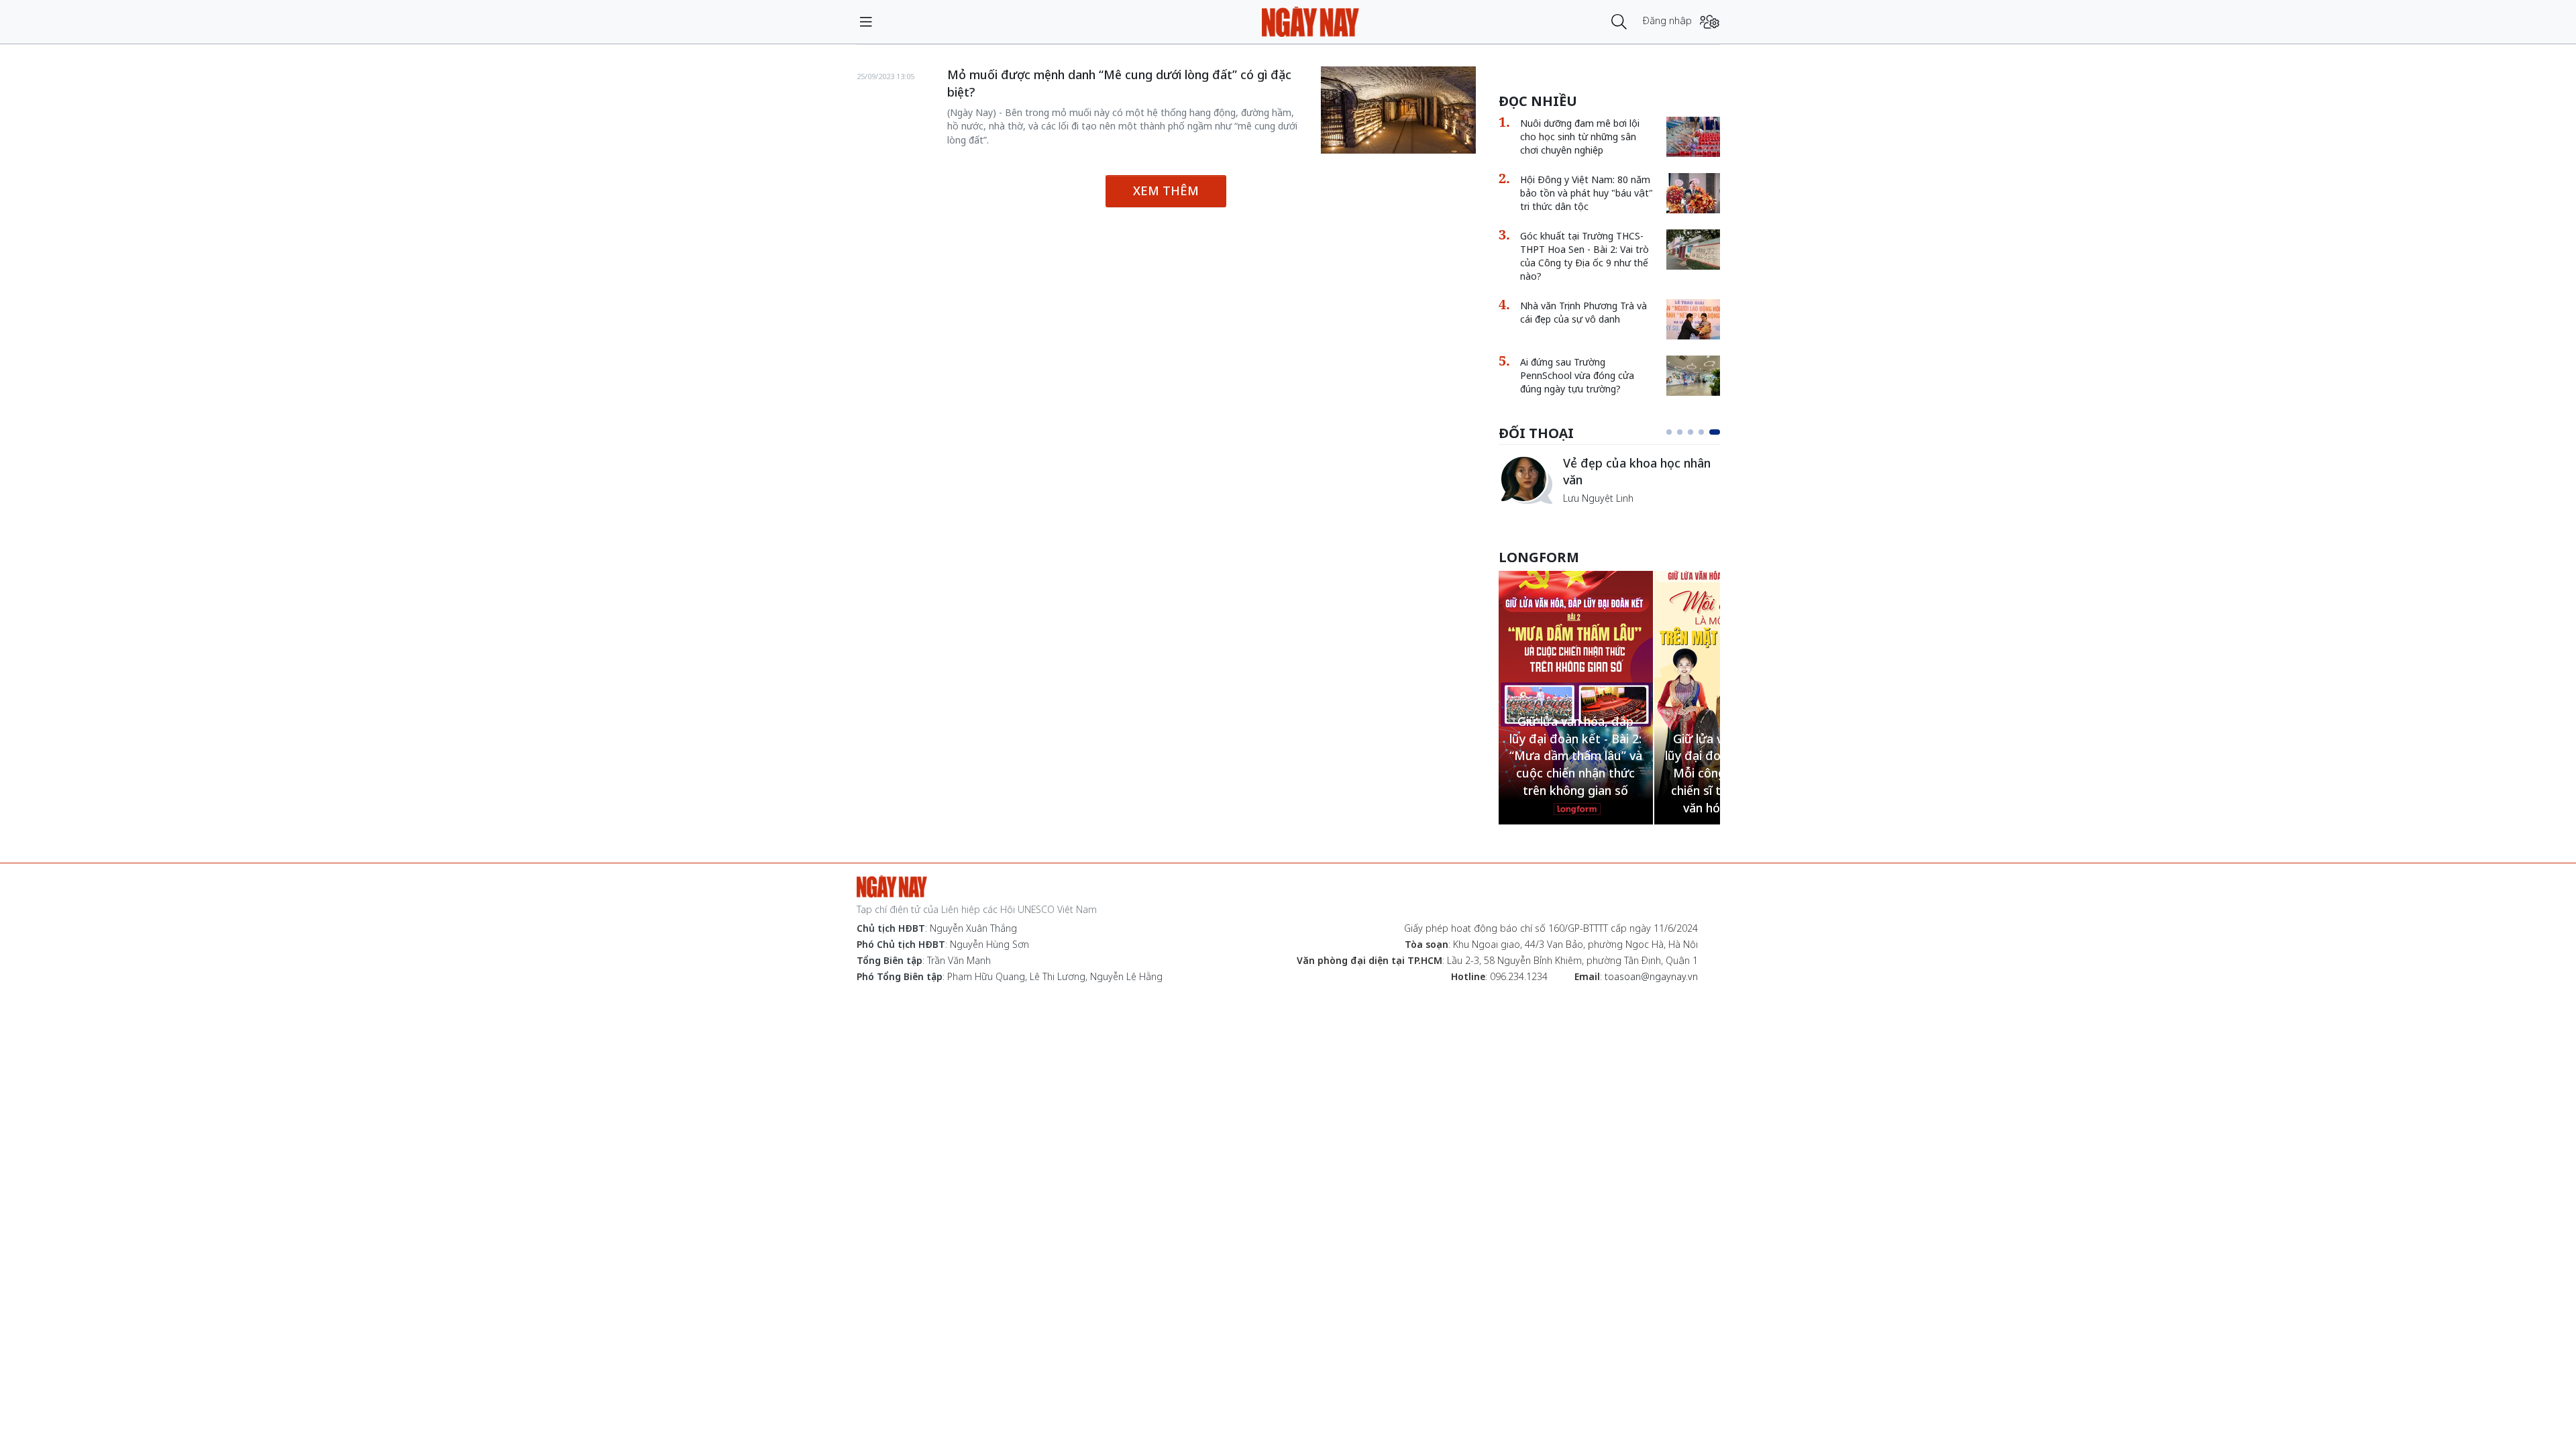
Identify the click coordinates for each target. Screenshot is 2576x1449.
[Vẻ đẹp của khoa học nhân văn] (1525, 480)
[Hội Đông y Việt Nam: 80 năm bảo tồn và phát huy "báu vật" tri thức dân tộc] (1693, 193)
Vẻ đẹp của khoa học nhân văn (1637, 472)
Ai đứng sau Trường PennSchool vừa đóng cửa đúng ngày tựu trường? (1577, 375)
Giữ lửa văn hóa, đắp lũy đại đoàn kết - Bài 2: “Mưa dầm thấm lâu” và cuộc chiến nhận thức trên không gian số (1576, 756)
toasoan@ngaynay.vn (1651, 976)
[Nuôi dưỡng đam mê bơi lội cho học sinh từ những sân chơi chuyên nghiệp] (1693, 137)
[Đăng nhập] (1710, 22)
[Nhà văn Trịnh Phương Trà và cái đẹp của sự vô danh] (1693, 319)
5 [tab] (1715, 432)
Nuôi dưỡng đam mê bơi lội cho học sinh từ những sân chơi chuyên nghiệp (1580, 137)
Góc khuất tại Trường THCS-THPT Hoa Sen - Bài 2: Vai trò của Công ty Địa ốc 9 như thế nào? (1585, 256)
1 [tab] (1669, 432)
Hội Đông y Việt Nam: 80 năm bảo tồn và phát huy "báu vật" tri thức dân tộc (1587, 193)
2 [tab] (1680, 432)
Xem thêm (1166, 191)
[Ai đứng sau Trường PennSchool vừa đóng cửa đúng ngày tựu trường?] (1693, 376)
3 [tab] (1690, 432)
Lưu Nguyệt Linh (1598, 498)
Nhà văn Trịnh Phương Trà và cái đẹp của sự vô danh (1584, 312)
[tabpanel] (1609, 480)
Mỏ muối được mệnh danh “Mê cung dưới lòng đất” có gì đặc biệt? (1119, 83)
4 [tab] (1701, 432)
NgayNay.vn (1310, 22)
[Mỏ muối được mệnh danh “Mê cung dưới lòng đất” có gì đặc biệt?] (1398, 110)
